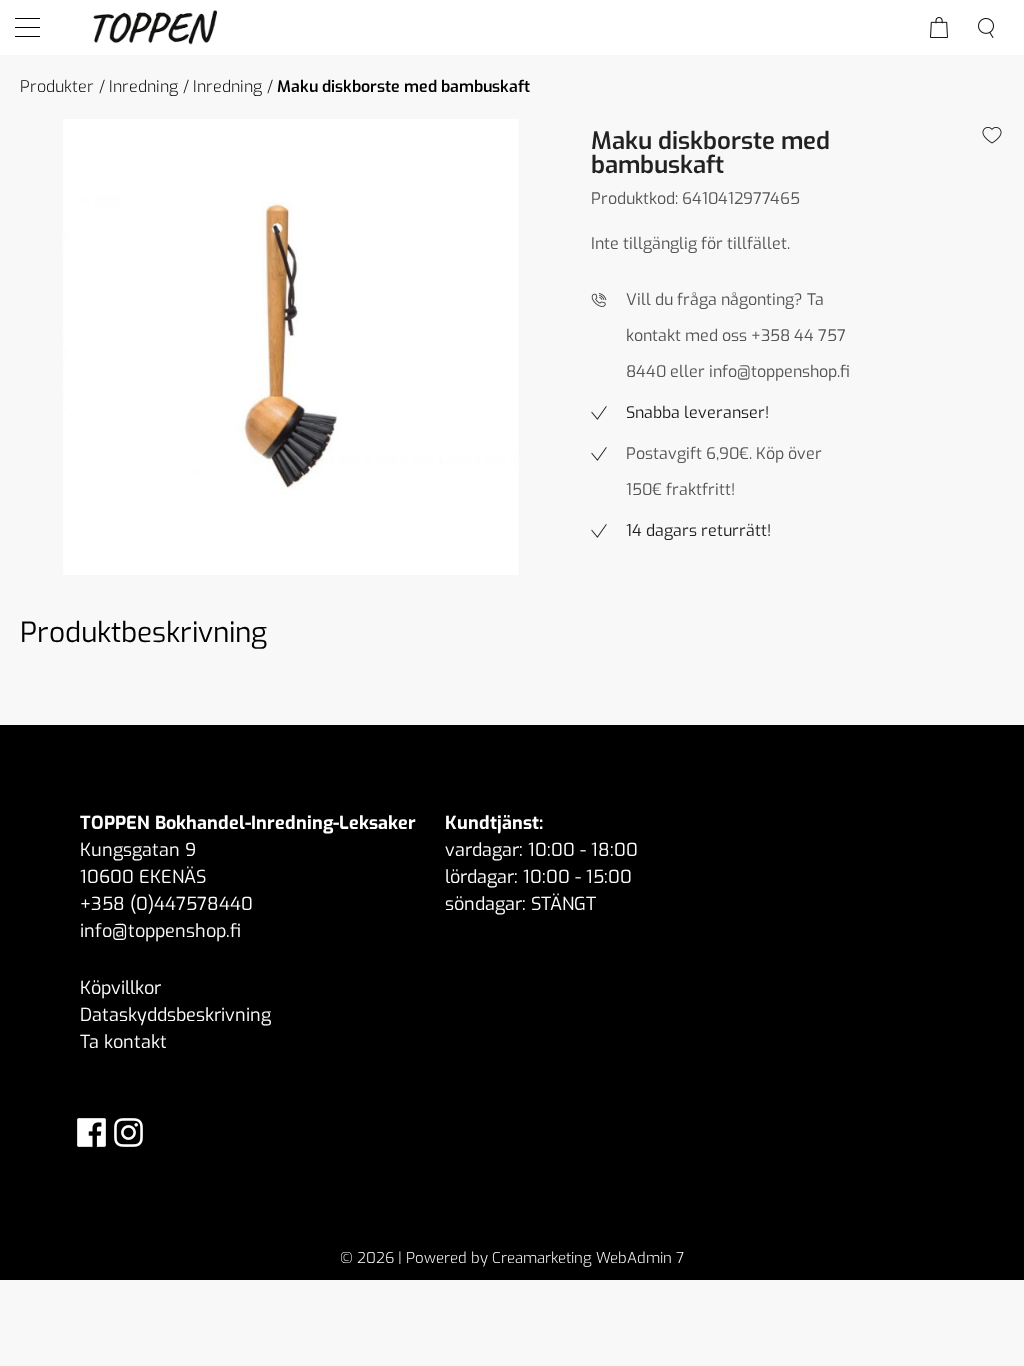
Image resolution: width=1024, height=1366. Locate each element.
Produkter (57, 86)
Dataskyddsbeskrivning (175, 1015)
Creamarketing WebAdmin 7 (588, 1258)
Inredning (143, 86)
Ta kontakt (123, 1042)
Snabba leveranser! (697, 412)
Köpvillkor (120, 988)
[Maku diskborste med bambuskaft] (291, 347)
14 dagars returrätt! (698, 530)
